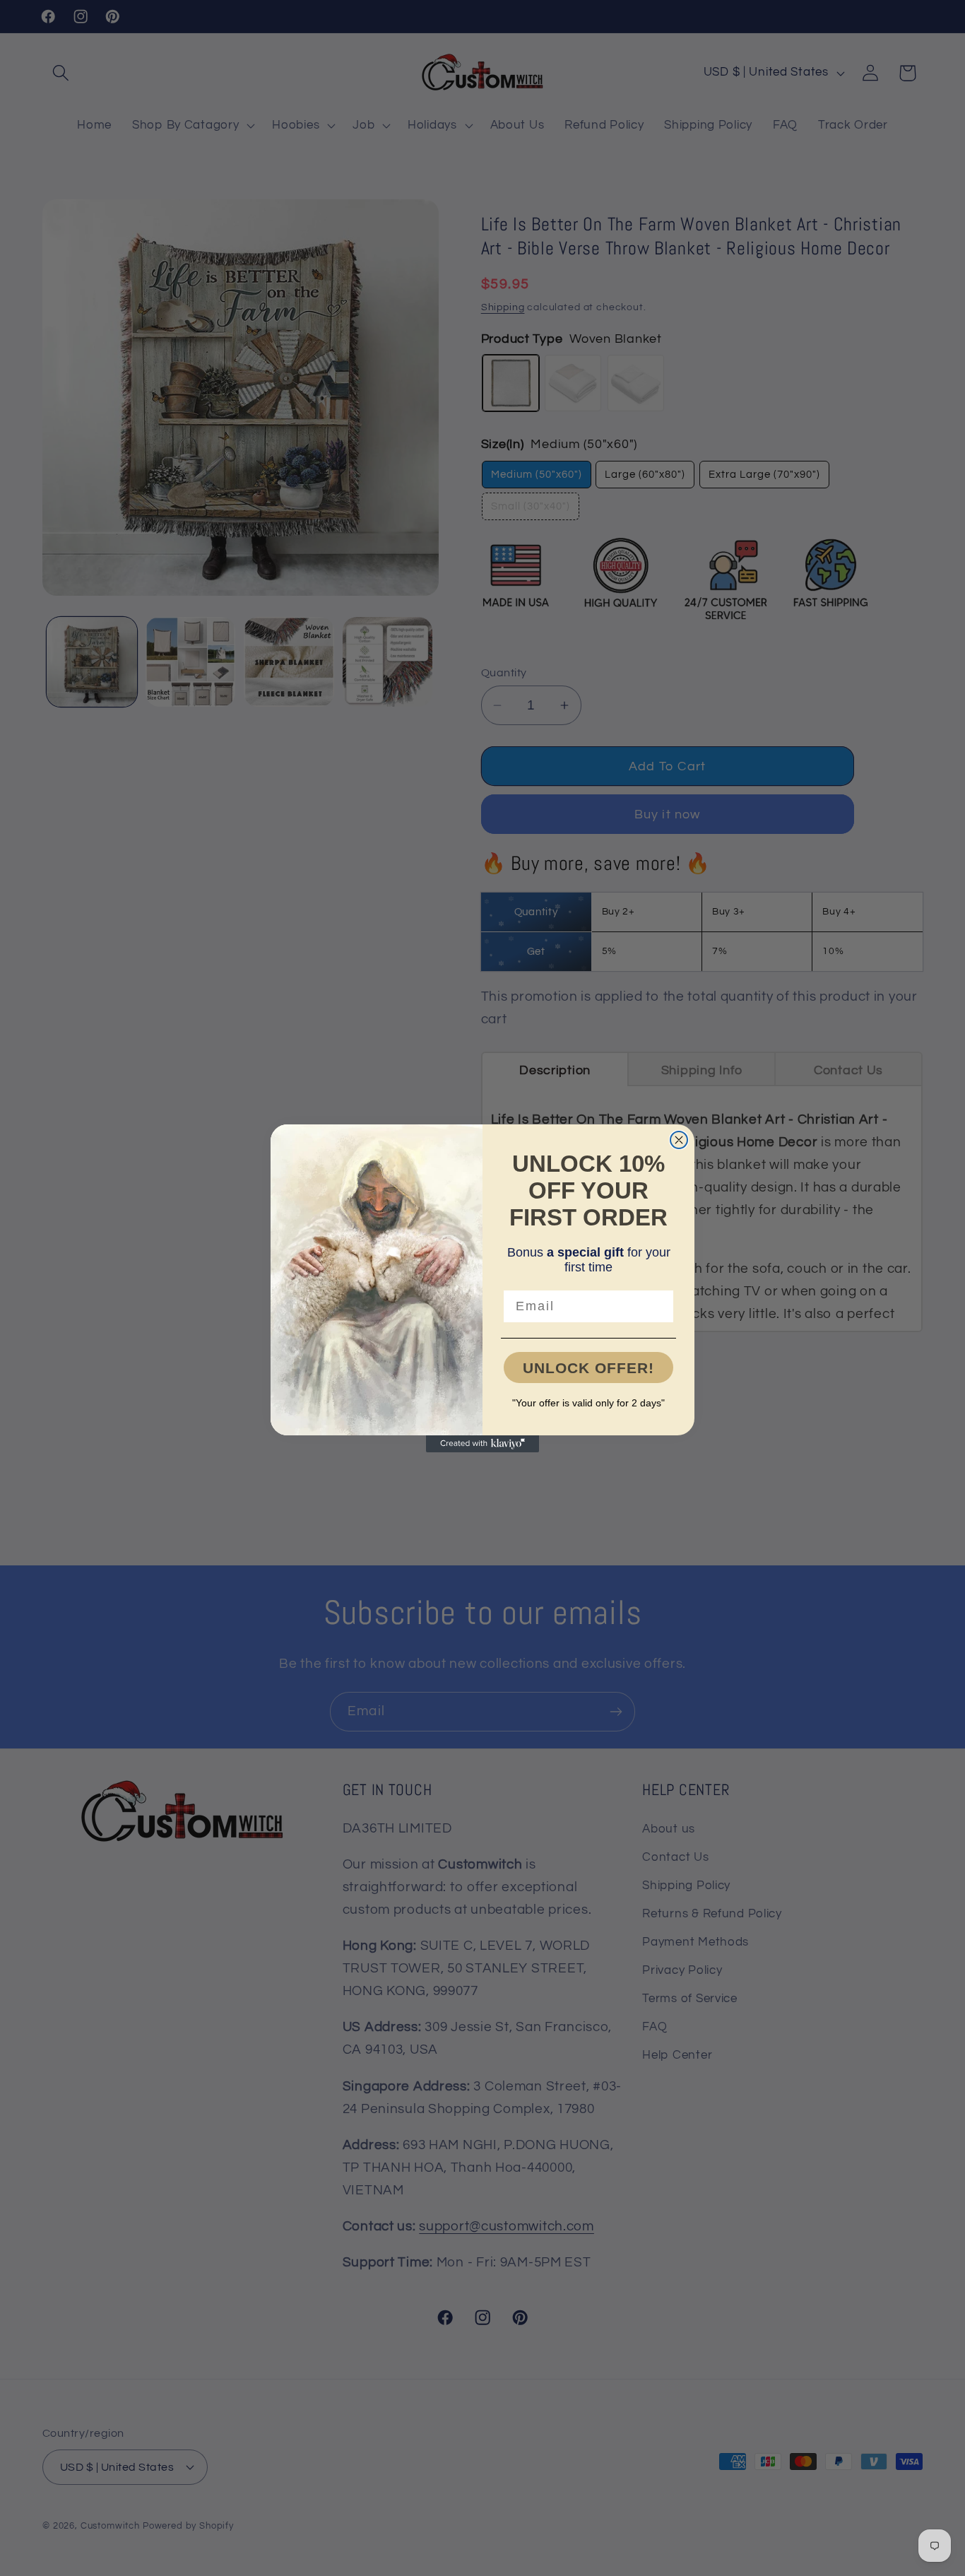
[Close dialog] (679, 1140)
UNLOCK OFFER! (588, 1368)
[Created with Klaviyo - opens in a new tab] (482, 1444)
